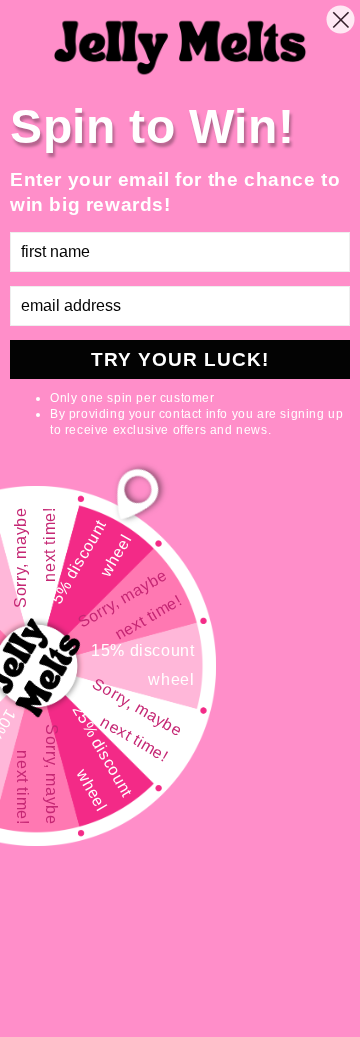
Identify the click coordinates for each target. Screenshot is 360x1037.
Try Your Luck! (180, 359)
